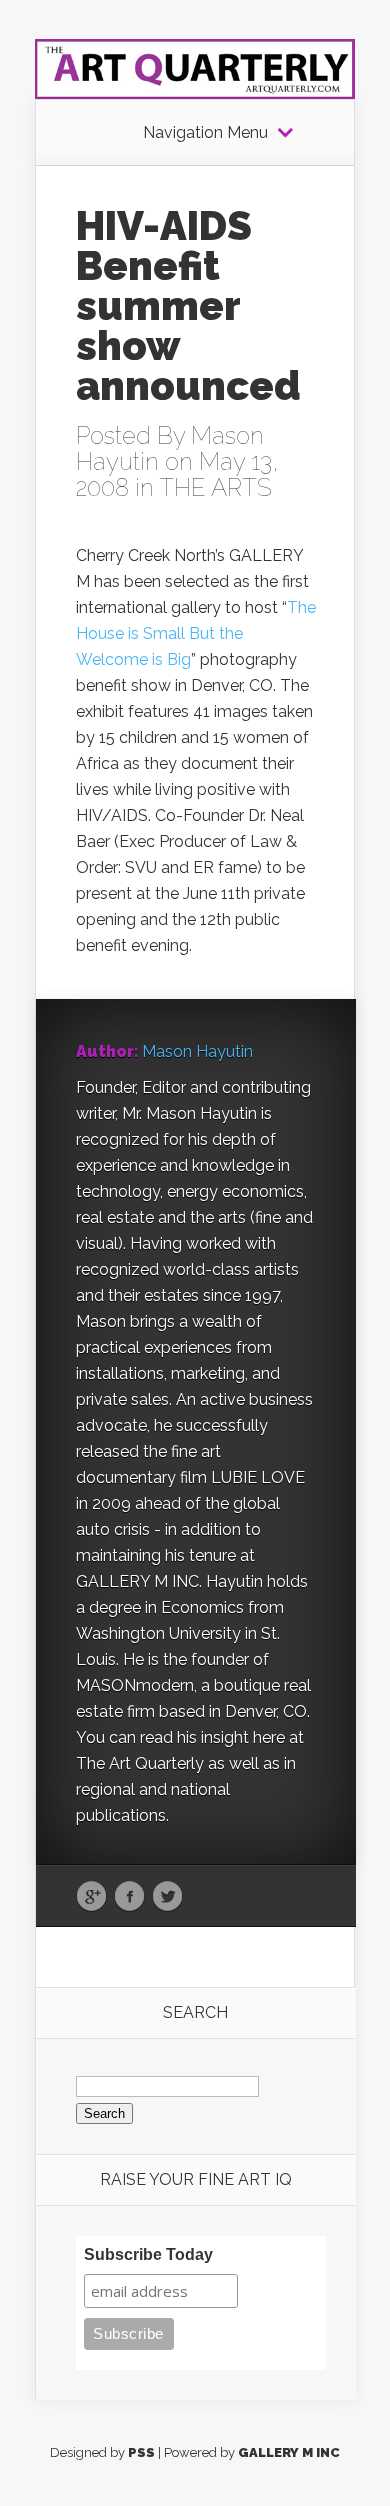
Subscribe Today (148, 2254)
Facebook (129, 1897)
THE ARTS (215, 487)
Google (91, 1897)
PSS (141, 2452)
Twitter (167, 1897)
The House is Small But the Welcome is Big (196, 633)
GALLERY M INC (289, 2452)
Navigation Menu (205, 133)
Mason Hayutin (197, 1051)
